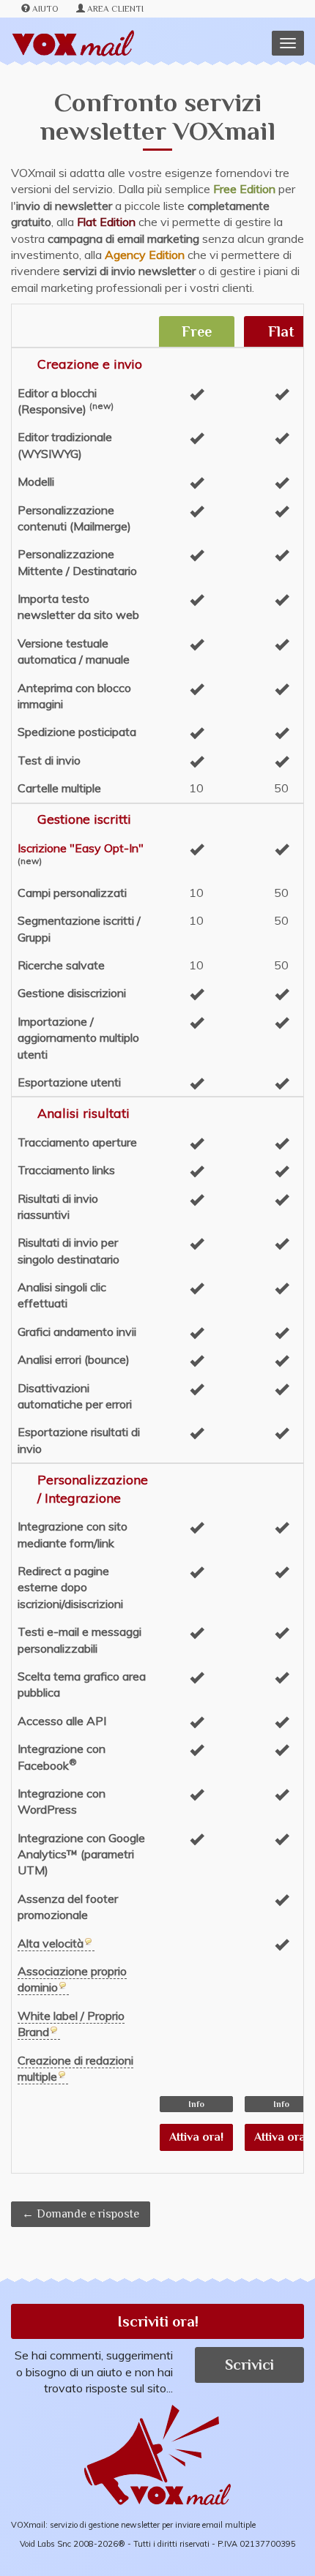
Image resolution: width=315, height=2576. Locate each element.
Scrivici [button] (249, 2365)
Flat (281, 331)
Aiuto (45, 9)
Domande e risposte (88, 2214)
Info (196, 2104)
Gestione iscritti (84, 819)
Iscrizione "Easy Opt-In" (81, 848)
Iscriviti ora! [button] (158, 2321)
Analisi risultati (84, 1113)
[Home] (73, 44)
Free (197, 331)
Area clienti (115, 9)
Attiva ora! (196, 2137)
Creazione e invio (90, 364)
